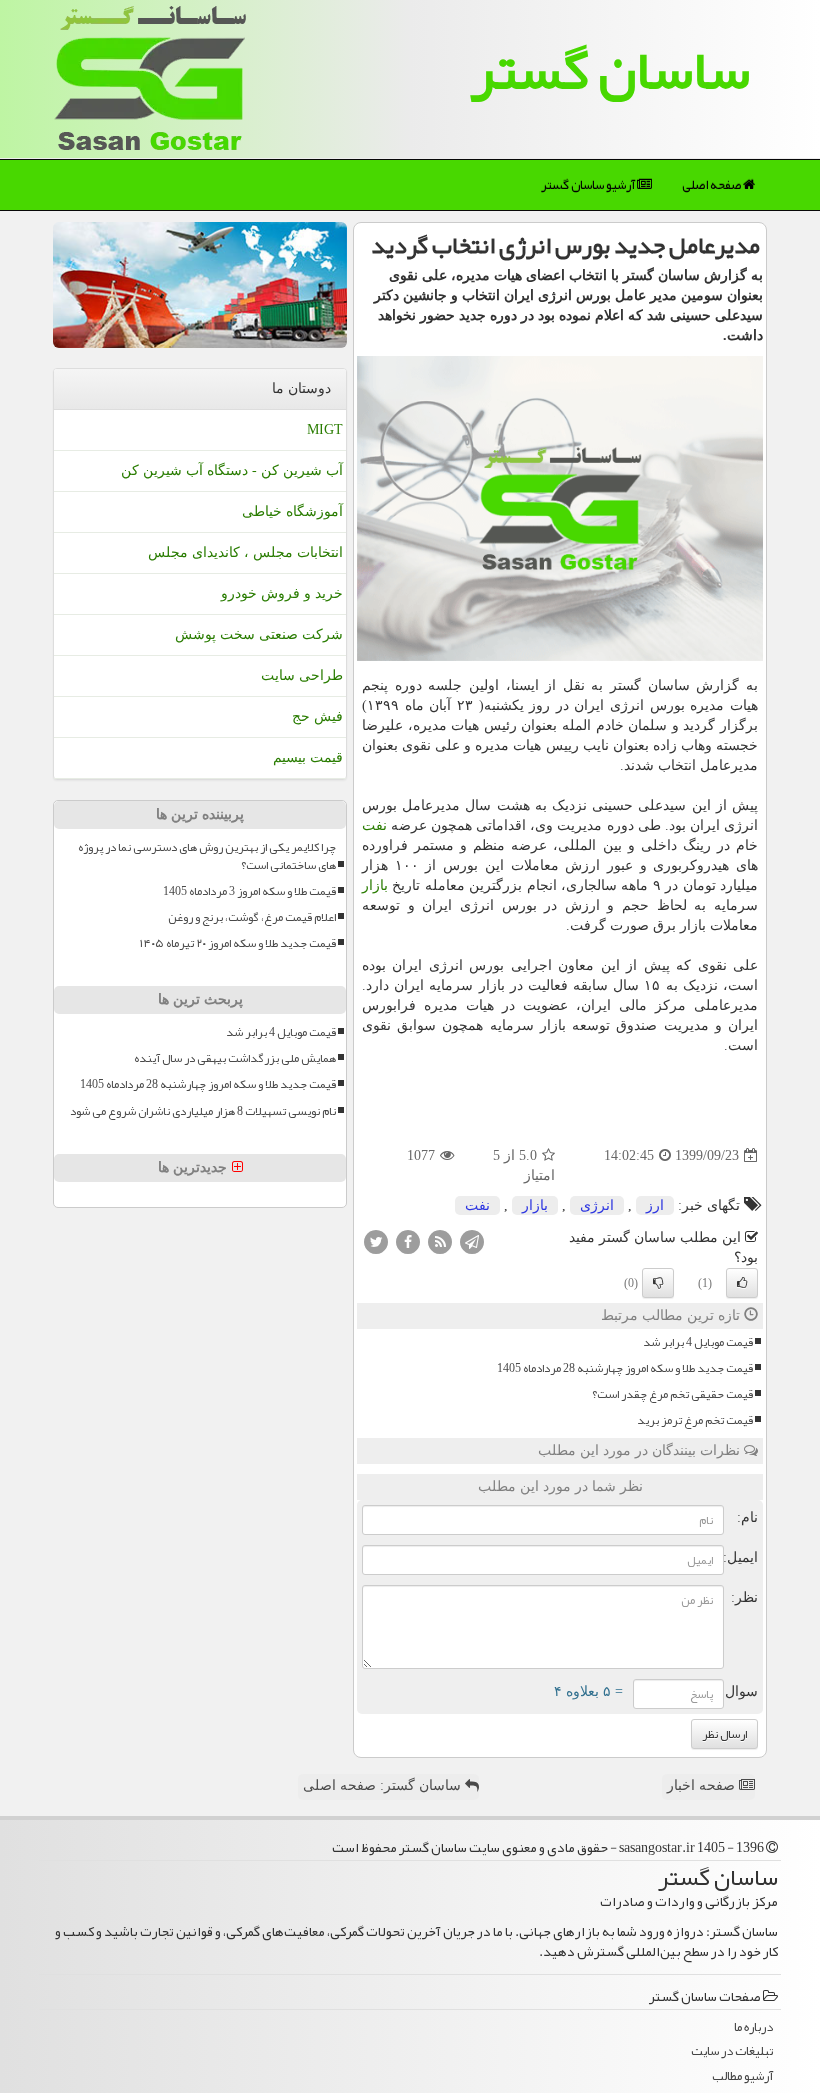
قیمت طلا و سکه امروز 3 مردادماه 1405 (249, 891)
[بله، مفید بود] (742, 1283)
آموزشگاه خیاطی (292, 511)
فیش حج (317, 716)
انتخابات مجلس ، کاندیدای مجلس (245, 552)
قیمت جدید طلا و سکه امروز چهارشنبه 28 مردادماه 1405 (625, 1368)
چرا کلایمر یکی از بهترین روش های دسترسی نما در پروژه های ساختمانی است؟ (207, 856)
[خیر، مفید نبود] (658, 1283)
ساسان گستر (610, 70)
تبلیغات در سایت (732, 2051)
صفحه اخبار (703, 1785)
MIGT (325, 429)
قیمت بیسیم (308, 757)
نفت (374, 825)
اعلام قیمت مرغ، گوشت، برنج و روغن (252, 917)
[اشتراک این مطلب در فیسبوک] (408, 1240)
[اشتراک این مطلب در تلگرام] (472, 1240)
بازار (375, 885)
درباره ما (753, 2027)
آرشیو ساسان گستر (589, 185)
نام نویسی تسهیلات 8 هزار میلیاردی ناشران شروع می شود (203, 1111)
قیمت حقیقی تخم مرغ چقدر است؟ (672, 1394)
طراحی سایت (302, 675)
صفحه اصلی (712, 185)
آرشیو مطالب (742, 2076)
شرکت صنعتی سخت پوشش (259, 634)
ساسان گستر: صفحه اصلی (384, 1785)
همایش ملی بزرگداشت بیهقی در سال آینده (235, 1058)
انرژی (597, 1205)
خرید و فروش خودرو (282, 593)
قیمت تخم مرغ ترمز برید (695, 1420)
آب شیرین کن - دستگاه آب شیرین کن (232, 470)
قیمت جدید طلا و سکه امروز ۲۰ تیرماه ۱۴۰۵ (238, 943)
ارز (655, 1205)
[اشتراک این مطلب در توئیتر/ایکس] (376, 1240)
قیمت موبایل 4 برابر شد (698, 1342)
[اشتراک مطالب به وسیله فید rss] (440, 1240)
